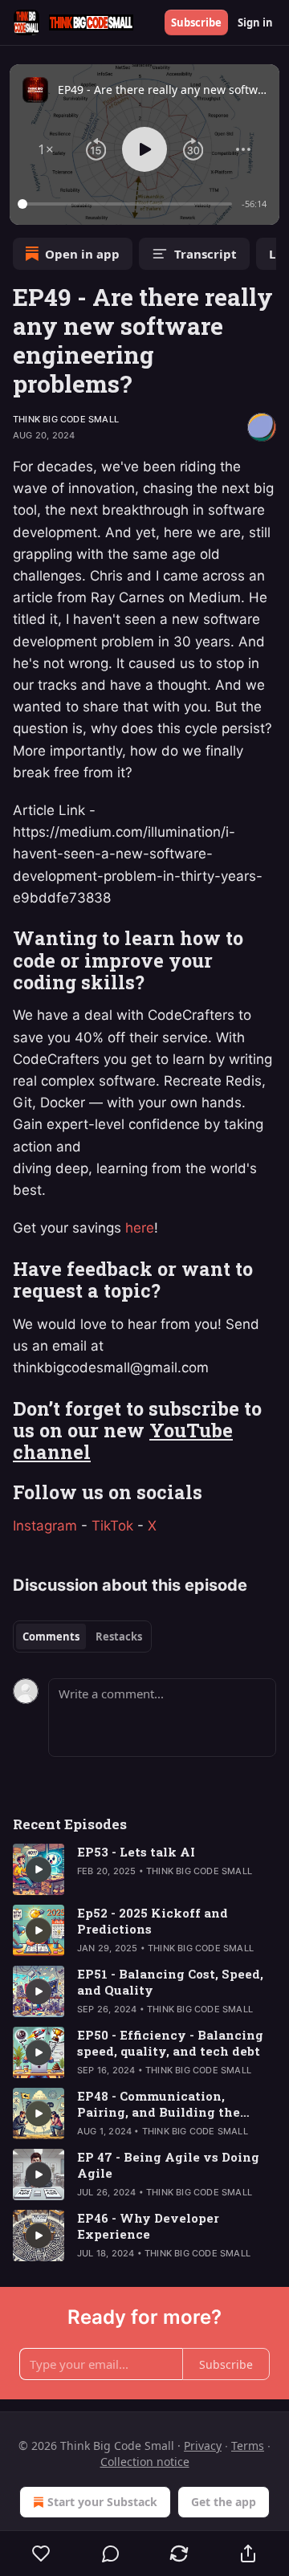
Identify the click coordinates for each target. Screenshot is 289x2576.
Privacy (203, 2446)
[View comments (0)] (111, 2554)
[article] (144, 1869)
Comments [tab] (51, 1636)
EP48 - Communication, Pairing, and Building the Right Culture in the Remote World (167, 2104)
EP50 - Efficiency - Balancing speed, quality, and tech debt (170, 2043)
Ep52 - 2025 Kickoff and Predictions (153, 1921)
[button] (46, 149)
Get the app (224, 2502)
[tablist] (82, 1636)
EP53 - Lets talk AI (136, 1852)
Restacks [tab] (119, 1636)
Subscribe (196, 22)
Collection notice (145, 2462)
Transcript (206, 254)
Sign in (255, 22)
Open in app (82, 254)
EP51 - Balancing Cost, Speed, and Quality (170, 1982)
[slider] (127, 204)
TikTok (112, 1526)
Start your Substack (102, 2502)
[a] (39, 1869)
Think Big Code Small (66, 419)
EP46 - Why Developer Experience (148, 2226)
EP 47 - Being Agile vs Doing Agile (168, 2165)
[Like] (41, 2554)
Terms (248, 2446)
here (140, 1228)
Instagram (45, 1526)
